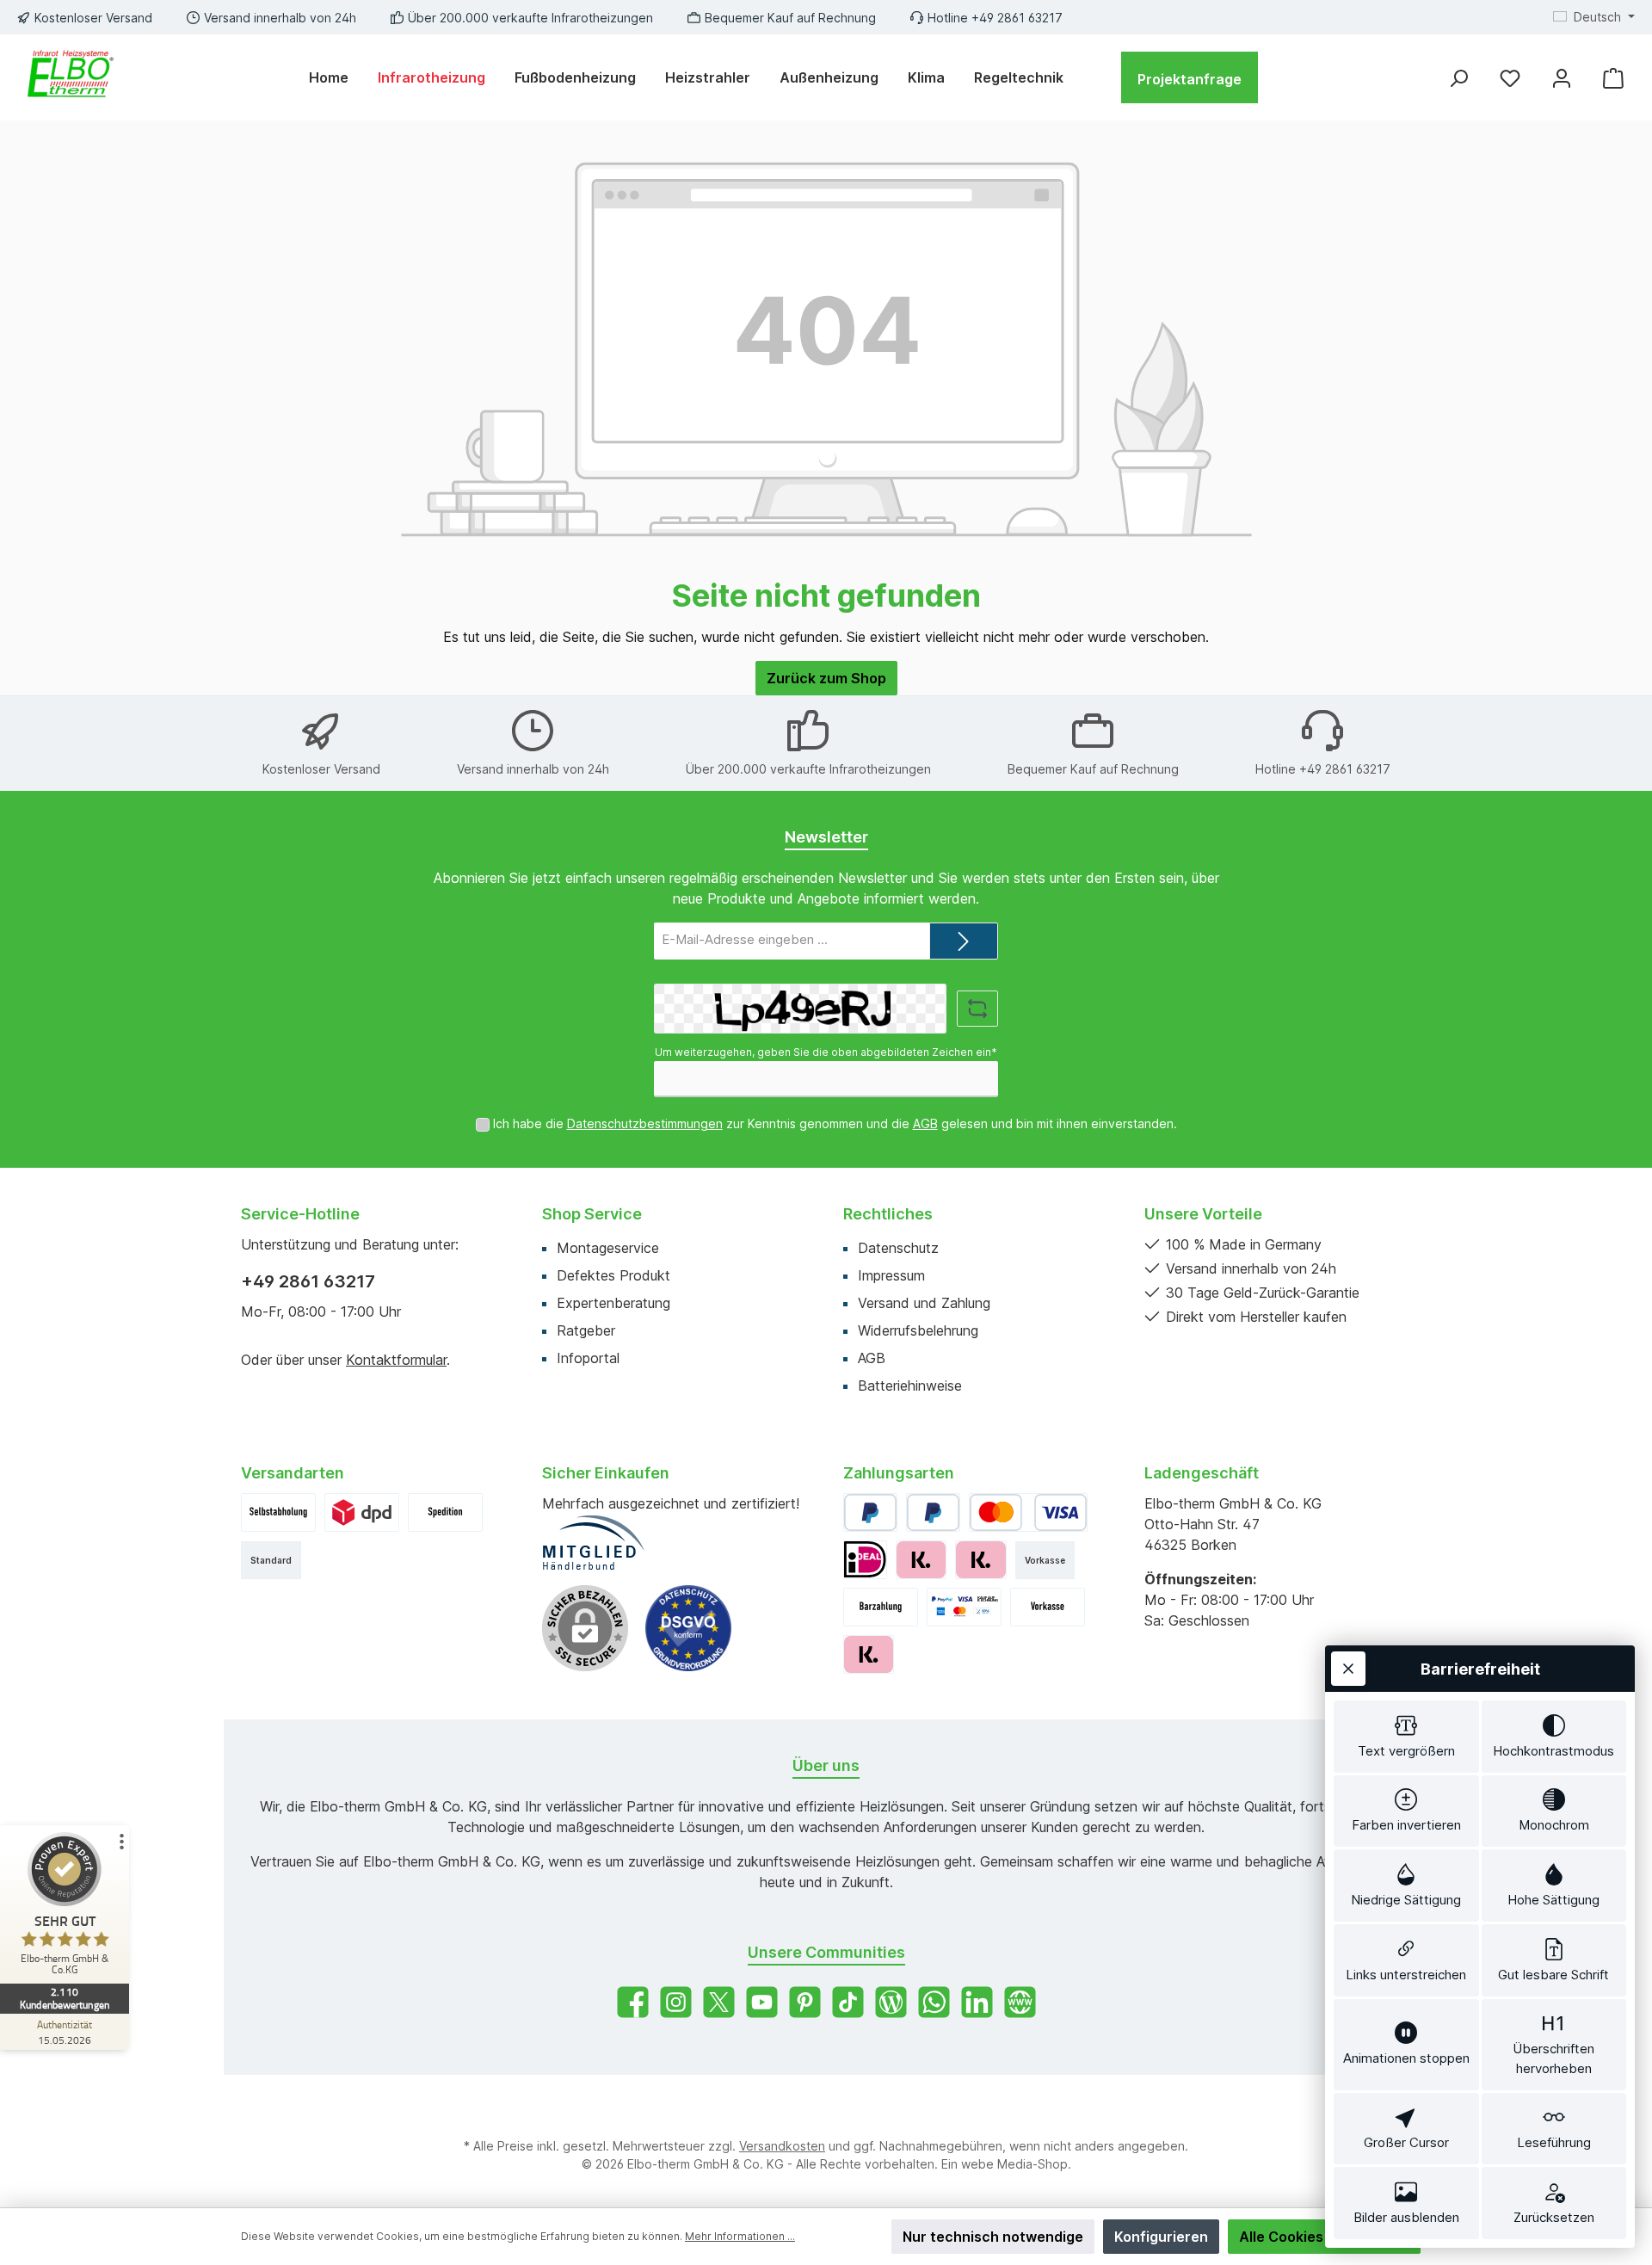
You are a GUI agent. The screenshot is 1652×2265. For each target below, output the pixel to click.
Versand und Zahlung (924, 1303)
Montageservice (608, 1248)
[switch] (1406, 1737)
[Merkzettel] (1510, 78)
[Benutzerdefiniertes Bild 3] (445, 1512)
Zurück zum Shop (826, 678)
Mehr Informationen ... (740, 2236)
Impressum (891, 1275)
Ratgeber (586, 1330)
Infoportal (588, 1358)
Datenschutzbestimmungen (645, 1123)
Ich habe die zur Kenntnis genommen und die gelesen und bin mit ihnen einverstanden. (835, 1123)
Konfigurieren (1161, 2237)
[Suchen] (1458, 78)
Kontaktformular (396, 1360)
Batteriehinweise (910, 1386)
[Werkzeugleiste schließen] (1348, 1669)
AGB (925, 1123)
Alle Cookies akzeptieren (1324, 2237)
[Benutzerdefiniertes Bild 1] (278, 1512)
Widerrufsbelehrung (918, 1330)
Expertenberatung (613, 1303)
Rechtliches (888, 1214)
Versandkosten (782, 2146)
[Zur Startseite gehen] (69, 77)
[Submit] (964, 941)
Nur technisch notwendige (993, 2237)
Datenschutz (898, 1248)
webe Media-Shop (1014, 2164)
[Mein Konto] (1562, 78)
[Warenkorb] (1613, 78)
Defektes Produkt (613, 1275)
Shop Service (592, 1214)
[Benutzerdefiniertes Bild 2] (362, 1512)
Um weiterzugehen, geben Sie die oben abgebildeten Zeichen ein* (826, 1052)
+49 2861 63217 (308, 1281)
